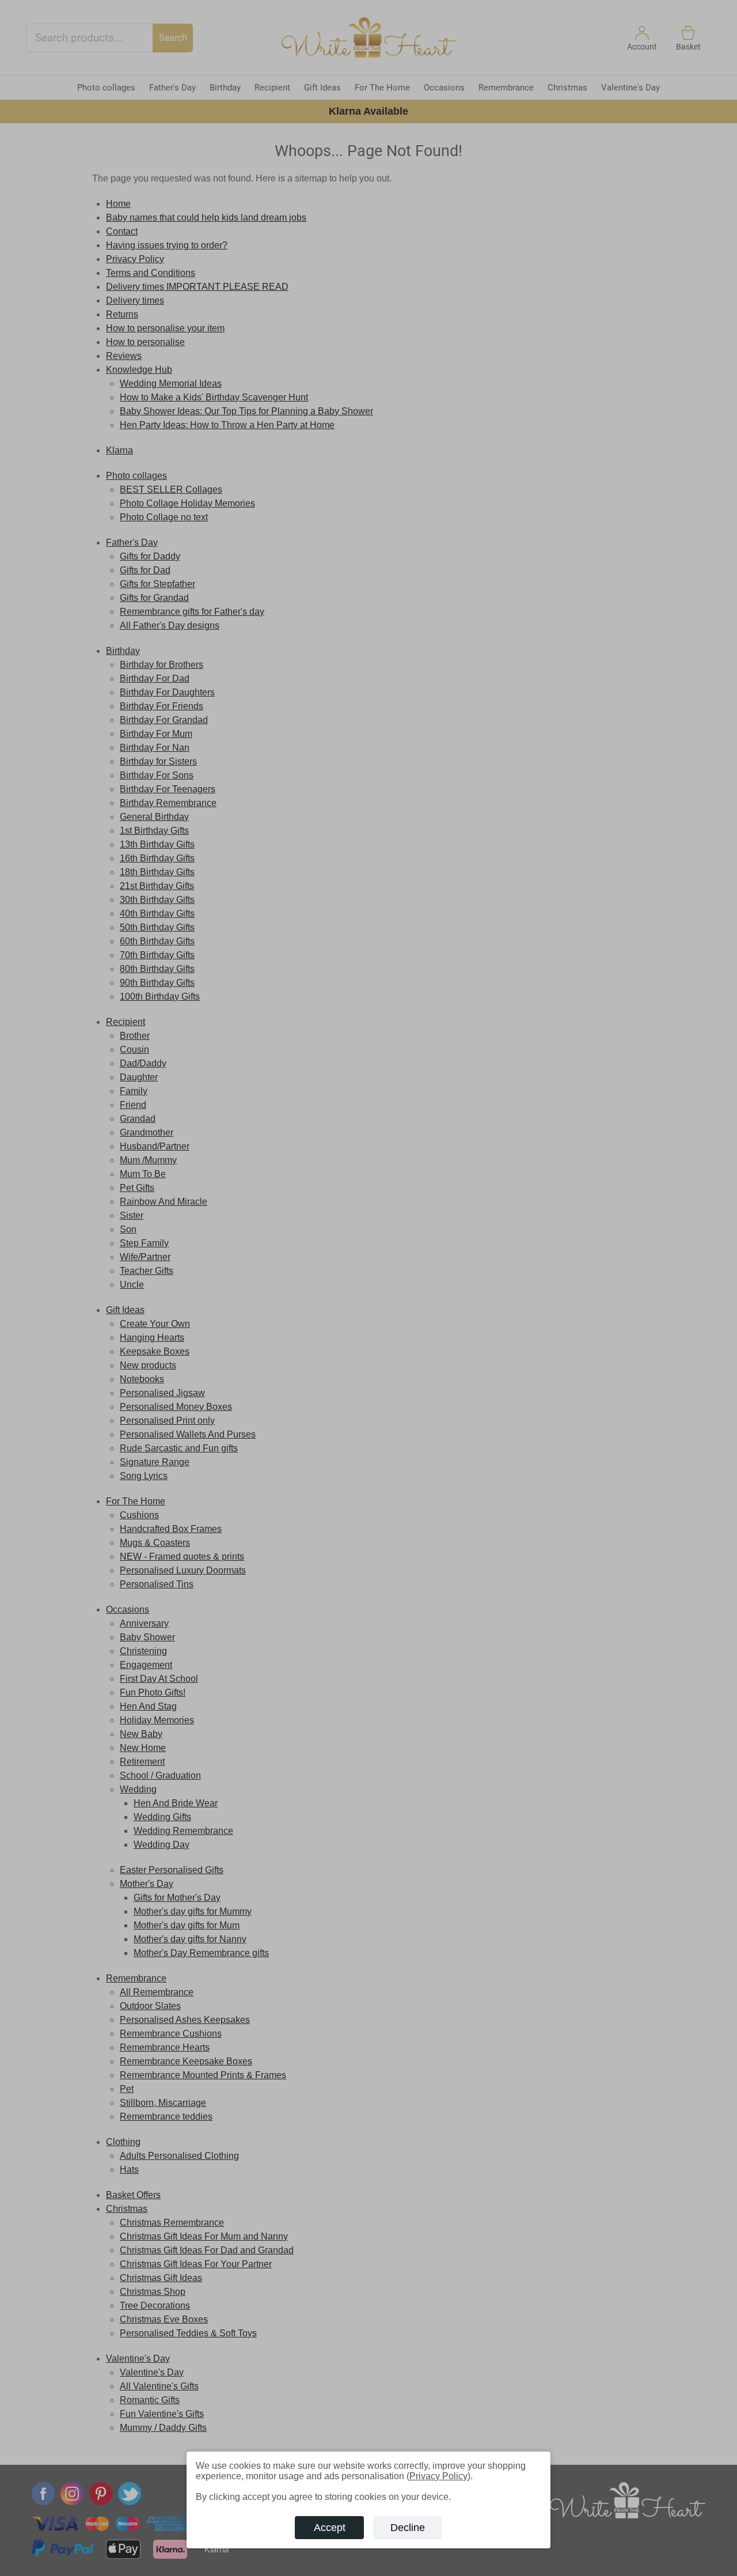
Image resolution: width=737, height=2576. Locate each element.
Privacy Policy (438, 2476)
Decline (408, 2528)
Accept (330, 2528)
